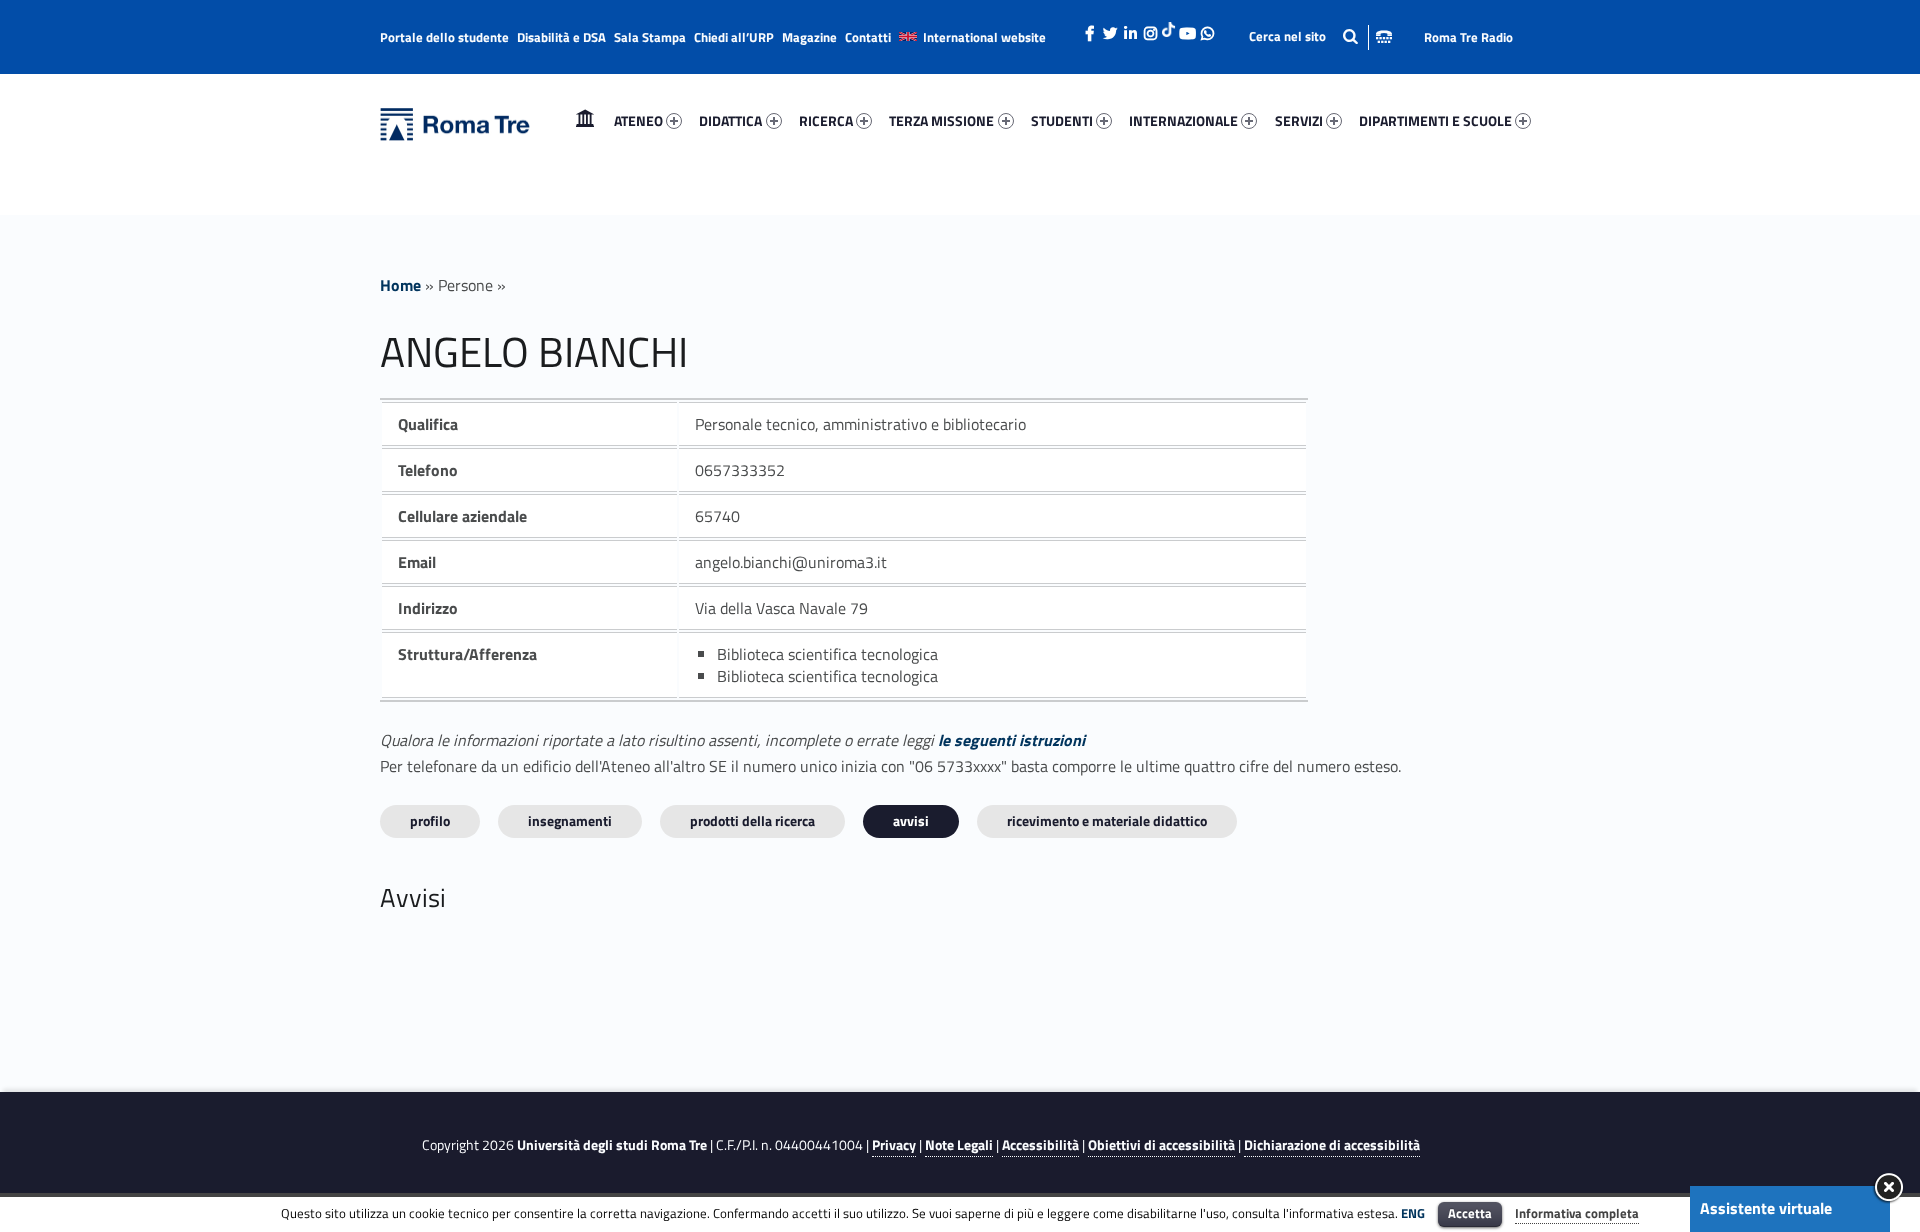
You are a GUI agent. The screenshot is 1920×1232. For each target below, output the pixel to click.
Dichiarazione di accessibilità (1332, 1145)
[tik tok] (1168, 27)
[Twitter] (1110, 28)
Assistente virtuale (1766, 1208)
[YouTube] (1187, 28)
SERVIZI (1299, 120)
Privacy (894, 1145)
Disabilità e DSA (561, 37)
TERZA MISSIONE (941, 120)
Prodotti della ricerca (752, 820)
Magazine (809, 37)
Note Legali (959, 1145)
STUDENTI (1062, 120)
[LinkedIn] (1130, 28)
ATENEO (638, 120)
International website (984, 37)
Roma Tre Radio (1468, 37)
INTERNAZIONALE (1183, 120)
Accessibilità (1040, 1145)
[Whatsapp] (1207, 28)
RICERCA (826, 120)
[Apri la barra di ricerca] (1320, 36)
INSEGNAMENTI (570, 820)
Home (585, 120)
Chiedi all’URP (734, 37)
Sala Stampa (650, 37)
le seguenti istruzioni (1011, 740)
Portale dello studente (444, 37)
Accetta (1470, 1213)
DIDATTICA (730, 120)
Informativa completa (1577, 1213)
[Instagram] (1150, 28)
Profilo (430, 820)
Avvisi (911, 820)
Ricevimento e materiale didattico (1107, 820)
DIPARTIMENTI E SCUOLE (1435, 120)
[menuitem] (585, 121)
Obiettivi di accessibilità (1161, 1145)
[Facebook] (1090, 28)
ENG (1413, 1213)
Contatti (868, 37)
